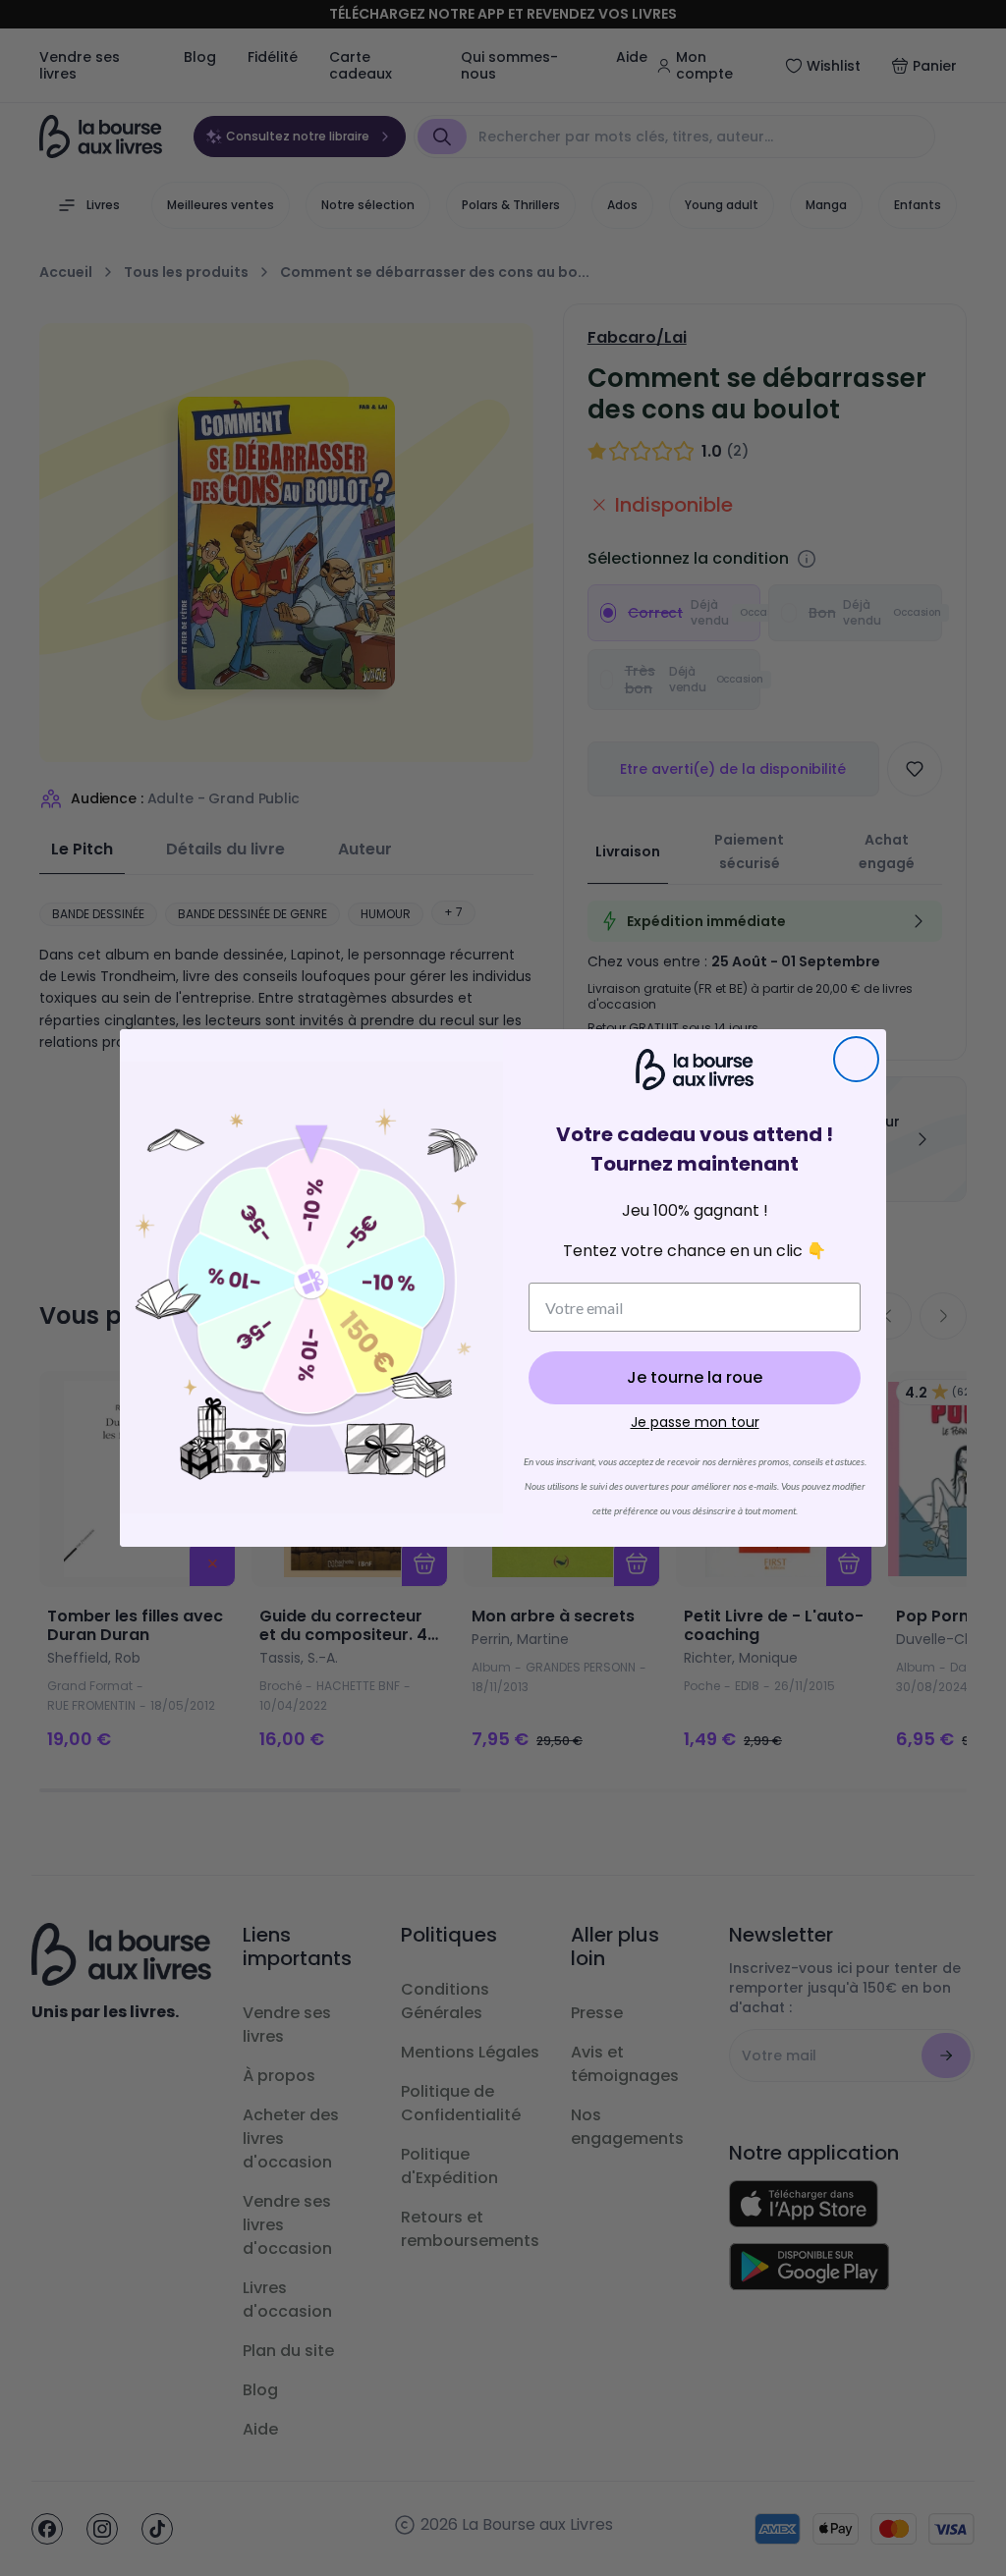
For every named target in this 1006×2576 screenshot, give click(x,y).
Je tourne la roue (695, 1377)
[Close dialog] (856, 1059)
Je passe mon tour (695, 1422)
